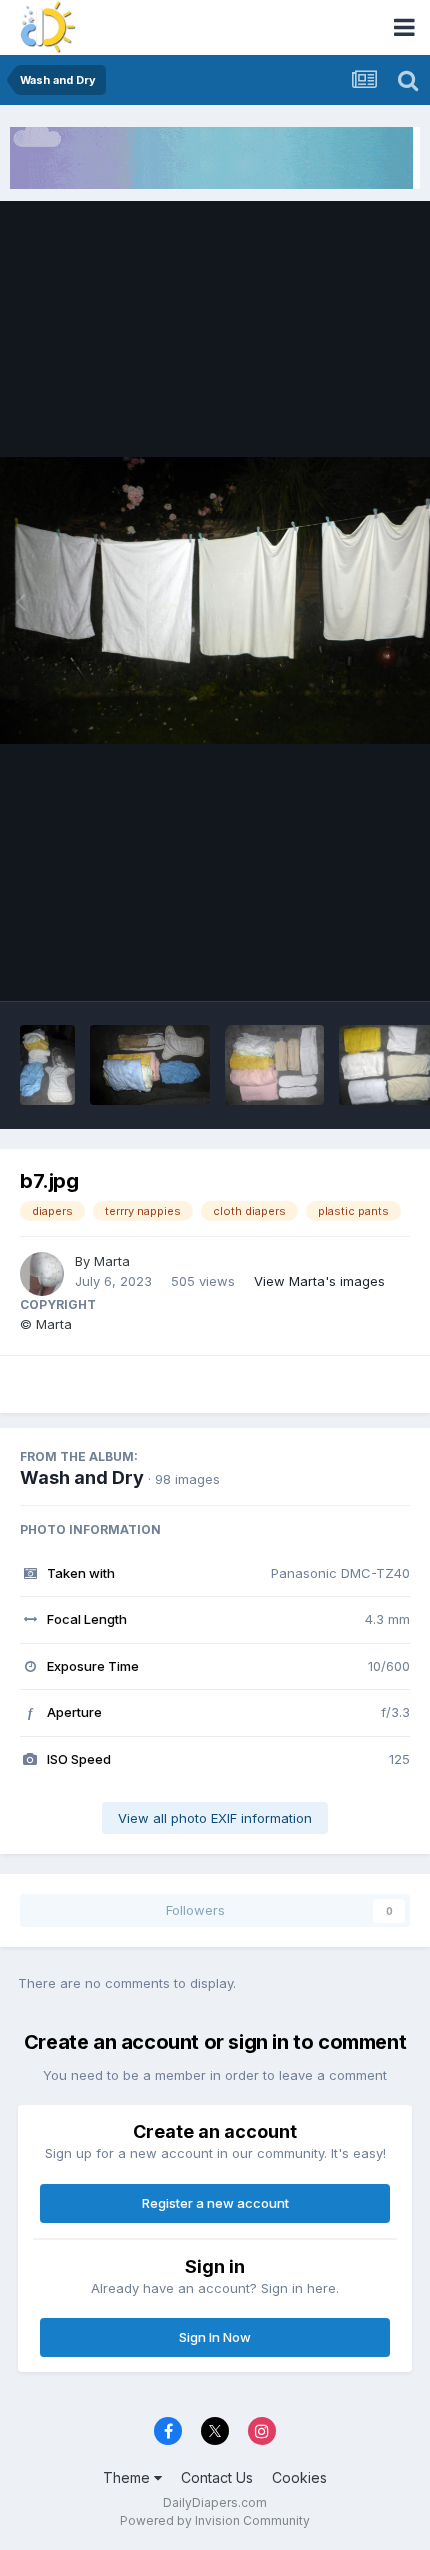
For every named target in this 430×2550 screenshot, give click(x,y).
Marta (112, 1261)
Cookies (299, 2477)
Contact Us (217, 2477)
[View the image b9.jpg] (274, 1065)
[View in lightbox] (215, 600)
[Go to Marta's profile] (42, 1274)
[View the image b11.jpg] (47, 1065)
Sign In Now (215, 2337)
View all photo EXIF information (215, 1818)
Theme (128, 2477)
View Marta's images (319, 1281)
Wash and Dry (82, 1477)
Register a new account (215, 2203)
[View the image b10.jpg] (150, 1065)
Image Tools (347, 964)
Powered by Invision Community (215, 2520)
